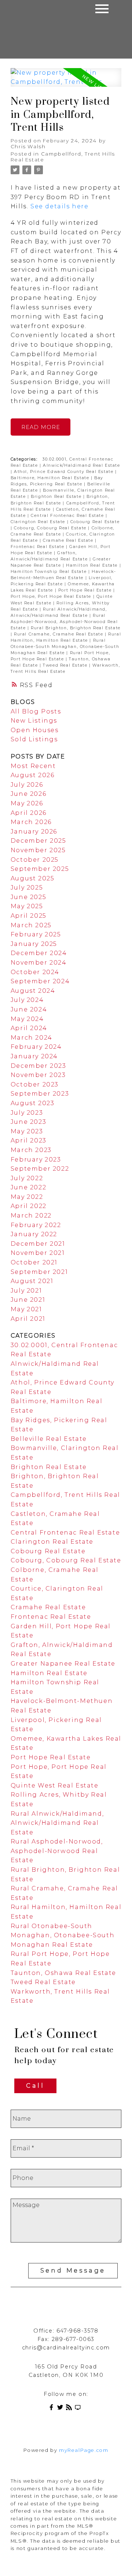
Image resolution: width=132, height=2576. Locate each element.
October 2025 (35, 860)
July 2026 (27, 785)
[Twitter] (62, 2409)
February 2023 (36, 1160)
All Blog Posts (36, 711)
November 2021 (38, 1253)
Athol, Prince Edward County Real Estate (65, 472)
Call (35, 2086)
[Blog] (70, 2409)
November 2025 (38, 850)
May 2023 (27, 1131)
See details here (60, 206)
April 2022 (29, 1206)
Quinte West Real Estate (55, 1785)
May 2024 (27, 1019)
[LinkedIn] (79, 2409)
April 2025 (29, 916)
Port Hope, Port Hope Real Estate (52, 597)
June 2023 (28, 1122)
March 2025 (31, 925)
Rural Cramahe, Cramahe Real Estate (59, 634)
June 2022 (28, 1187)
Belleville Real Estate (49, 1439)
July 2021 (26, 1291)
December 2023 (38, 1066)
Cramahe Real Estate (69, 540)
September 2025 (40, 869)
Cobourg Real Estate (95, 522)
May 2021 (26, 1309)
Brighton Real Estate (57, 497)
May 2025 (27, 906)
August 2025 (33, 878)
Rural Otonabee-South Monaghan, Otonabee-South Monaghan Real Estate (65, 647)
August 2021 (32, 1281)
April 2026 (29, 813)
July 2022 (27, 1178)
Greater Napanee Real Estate (63, 1664)
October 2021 (34, 1262)
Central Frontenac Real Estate (68, 516)
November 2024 (39, 963)
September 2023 (40, 1094)
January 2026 (34, 832)
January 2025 (34, 944)
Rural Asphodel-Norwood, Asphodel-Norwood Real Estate (64, 622)
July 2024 (27, 1000)
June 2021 (28, 1300)
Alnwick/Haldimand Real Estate (81, 465)
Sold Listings (34, 739)
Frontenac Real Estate (38, 547)
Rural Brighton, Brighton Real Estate (76, 628)
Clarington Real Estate (39, 522)
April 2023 (29, 1140)
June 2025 (28, 897)
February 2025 (36, 934)
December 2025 (38, 841)
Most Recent (33, 766)
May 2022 (27, 1197)
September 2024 (40, 981)
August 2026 (33, 775)
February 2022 (36, 1225)
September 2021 (39, 1272)
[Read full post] (66, 82)
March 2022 (31, 1216)
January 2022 (34, 1234)
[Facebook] (53, 2409)
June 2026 (28, 794)
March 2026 (31, 822)
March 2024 (32, 1038)
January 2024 (34, 1056)
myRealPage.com (84, 2450)
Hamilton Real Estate (93, 565)
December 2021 (38, 1244)
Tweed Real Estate (66, 665)
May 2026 (27, 803)
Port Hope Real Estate (86, 590)
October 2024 (35, 972)
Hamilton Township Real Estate (49, 572)
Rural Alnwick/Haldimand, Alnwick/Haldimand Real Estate (57, 1823)
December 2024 (39, 953)
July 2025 (27, 888)
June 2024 (29, 1009)
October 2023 (35, 1084)
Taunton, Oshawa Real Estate (63, 1973)
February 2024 (36, 1047)
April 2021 (28, 1319)
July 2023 (27, 1113)
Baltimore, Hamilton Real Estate (51, 478)
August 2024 (33, 991)
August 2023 (33, 1103)
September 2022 (40, 1169)
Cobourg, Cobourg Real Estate (51, 528)
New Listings (34, 721)
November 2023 (38, 1075)
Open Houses (35, 730)
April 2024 (29, 1028)
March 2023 (31, 1150)
